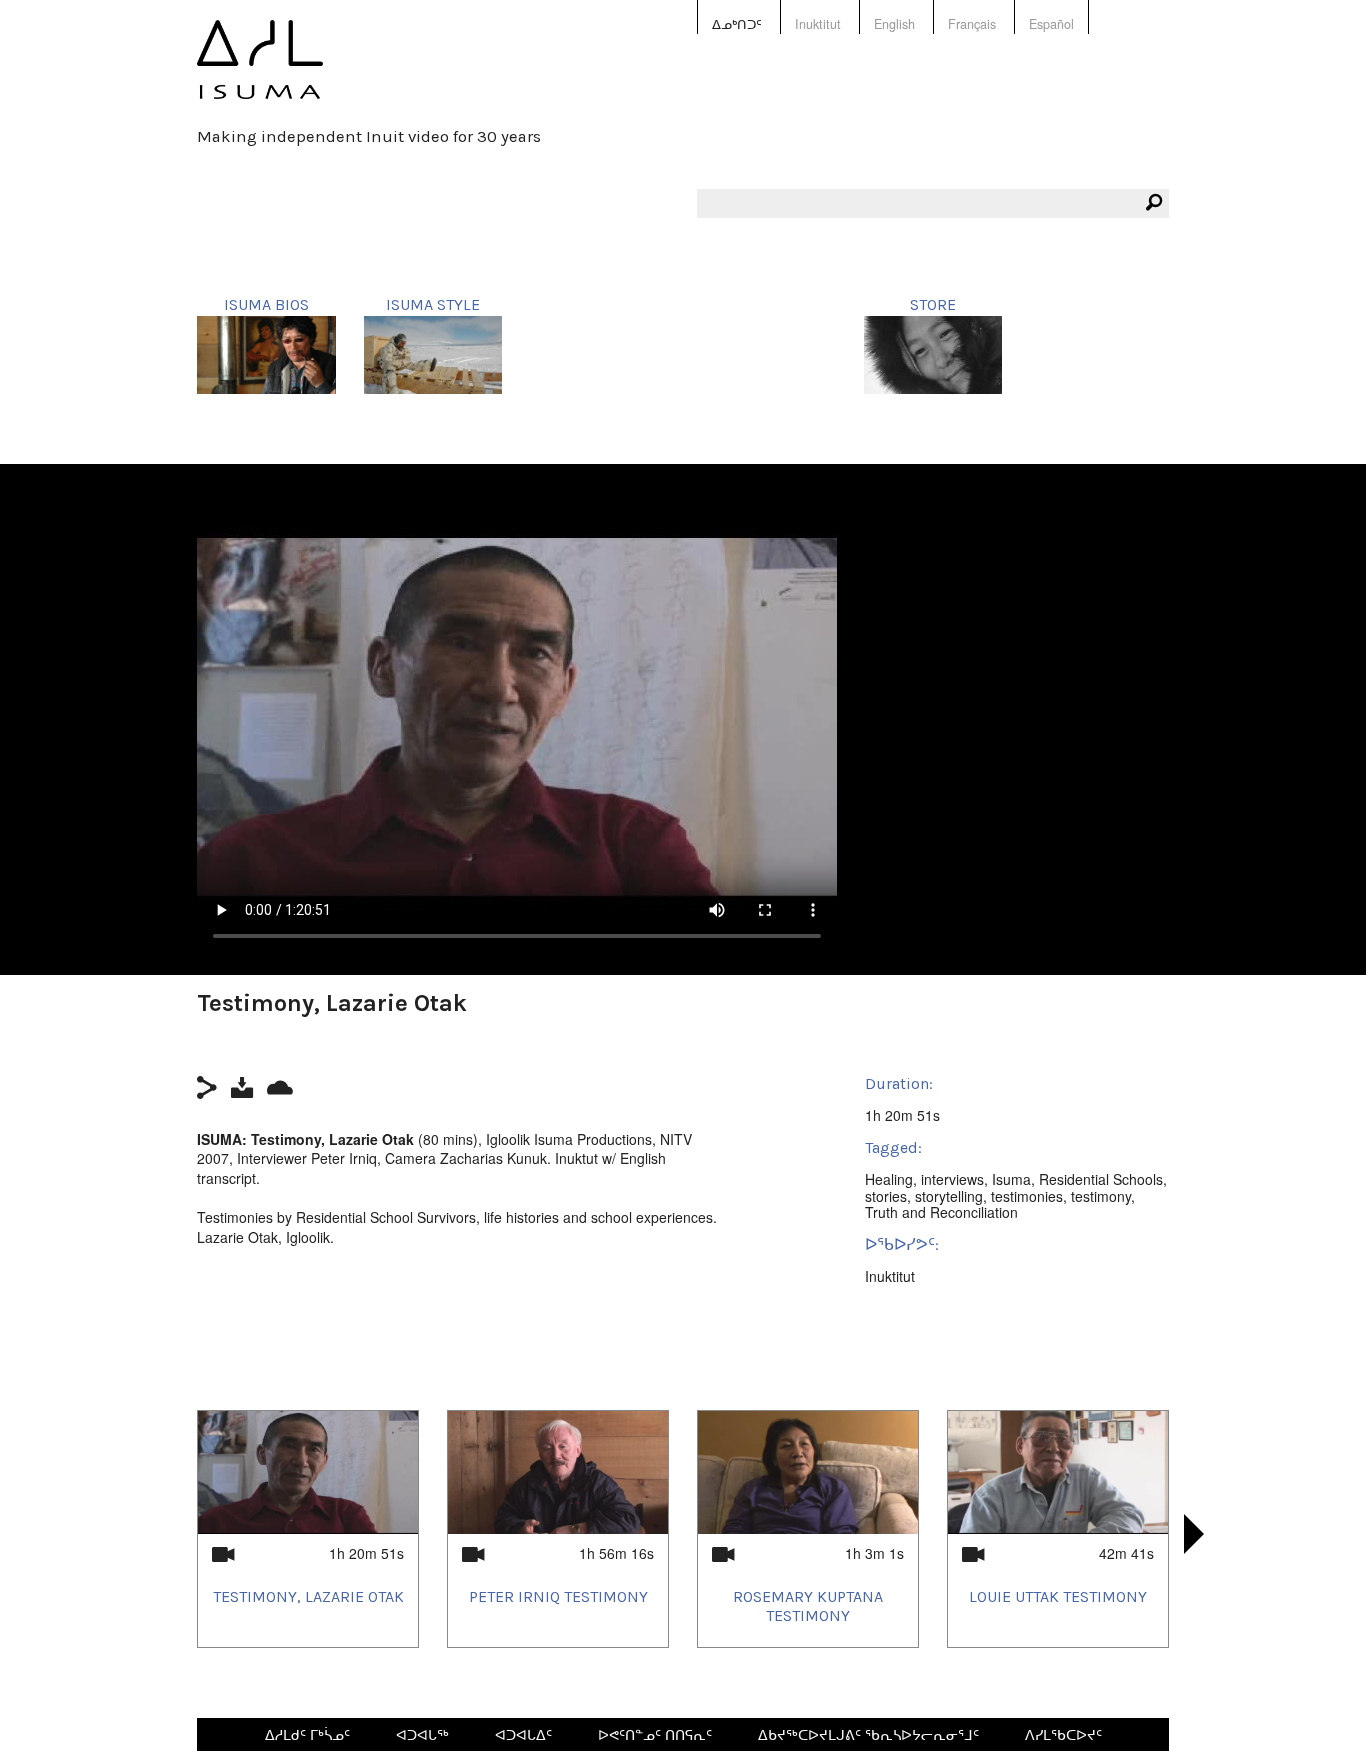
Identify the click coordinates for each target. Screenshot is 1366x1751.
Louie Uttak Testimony (1058, 1596)
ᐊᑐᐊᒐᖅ (422, 1734)
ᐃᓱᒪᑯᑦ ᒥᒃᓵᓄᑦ (307, 1734)
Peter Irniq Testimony (558, 1596)
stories (886, 1196)
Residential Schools (1101, 1179)
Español (1051, 24)
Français (972, 24)
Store (933, 304)
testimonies (1027, 1196)
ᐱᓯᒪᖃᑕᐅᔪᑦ (1063, 1734)
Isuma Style (433, 304)
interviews (952, 1179)
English (894, 24)
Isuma (1011, 1179)
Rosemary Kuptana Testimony (808, 1606)
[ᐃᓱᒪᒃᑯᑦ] (260, 73)
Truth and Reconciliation (941, 1212)
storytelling (949, 1196)
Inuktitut (818, 24)
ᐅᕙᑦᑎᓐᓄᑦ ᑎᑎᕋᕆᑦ (655, 1734)
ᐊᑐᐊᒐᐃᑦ (523, 1734)
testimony (1101, 1196)
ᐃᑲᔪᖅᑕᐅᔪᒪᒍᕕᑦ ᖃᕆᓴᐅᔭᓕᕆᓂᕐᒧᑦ (868, 1734)
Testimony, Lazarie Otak (308, 1596)
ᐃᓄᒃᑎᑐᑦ (737, 24)
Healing (889, 1179)
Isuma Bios (266, 304)
